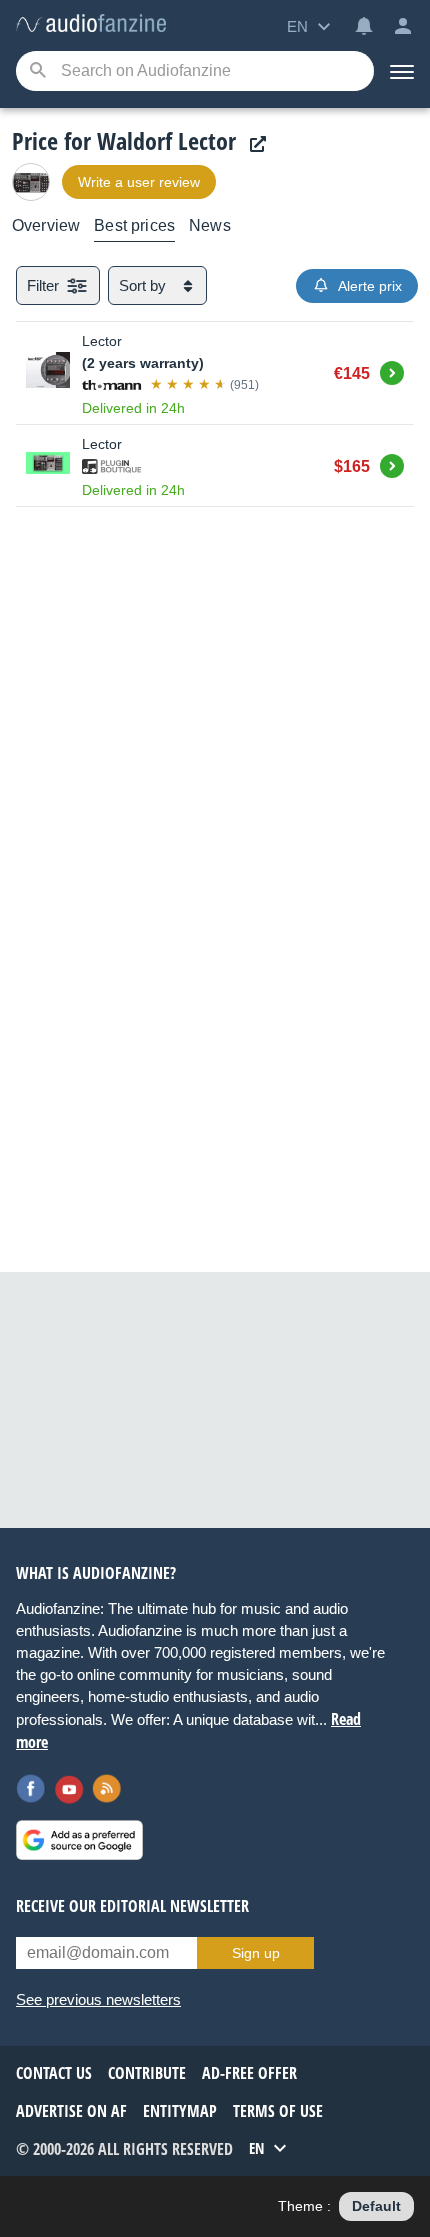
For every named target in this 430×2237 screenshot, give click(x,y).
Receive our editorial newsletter (132, 1906)
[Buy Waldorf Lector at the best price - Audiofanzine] (91, 24)
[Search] (37, 71)
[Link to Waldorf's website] (253, 144)
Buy (392, 370)
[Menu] (402, 71)
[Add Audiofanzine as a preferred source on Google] (79, 1840)
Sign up (256, 1953)
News (210, 225)
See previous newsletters (98, 1999)
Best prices (134, 225)
